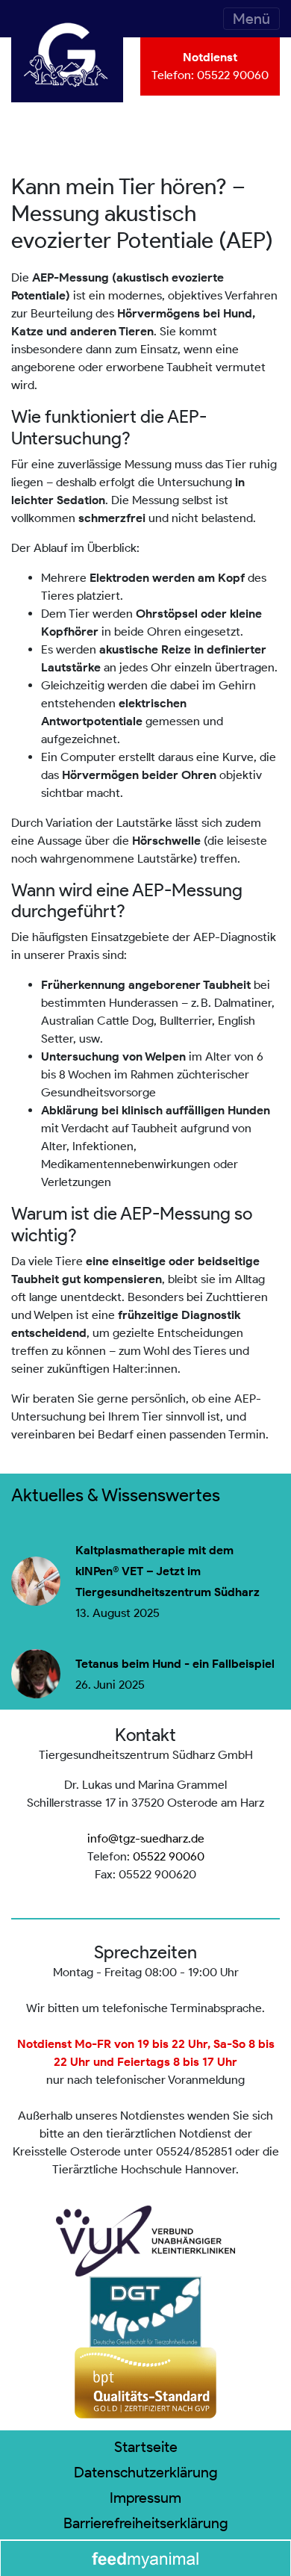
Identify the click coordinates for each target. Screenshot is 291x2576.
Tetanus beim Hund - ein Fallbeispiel (175, 1664)
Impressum (145, 2498)
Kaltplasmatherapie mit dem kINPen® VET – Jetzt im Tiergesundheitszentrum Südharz (168, 1571)
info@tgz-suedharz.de (146, 1838)
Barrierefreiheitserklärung (146, 2523)
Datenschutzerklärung (146, 2472)
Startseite (146, 2447)
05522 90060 (233, 75)
